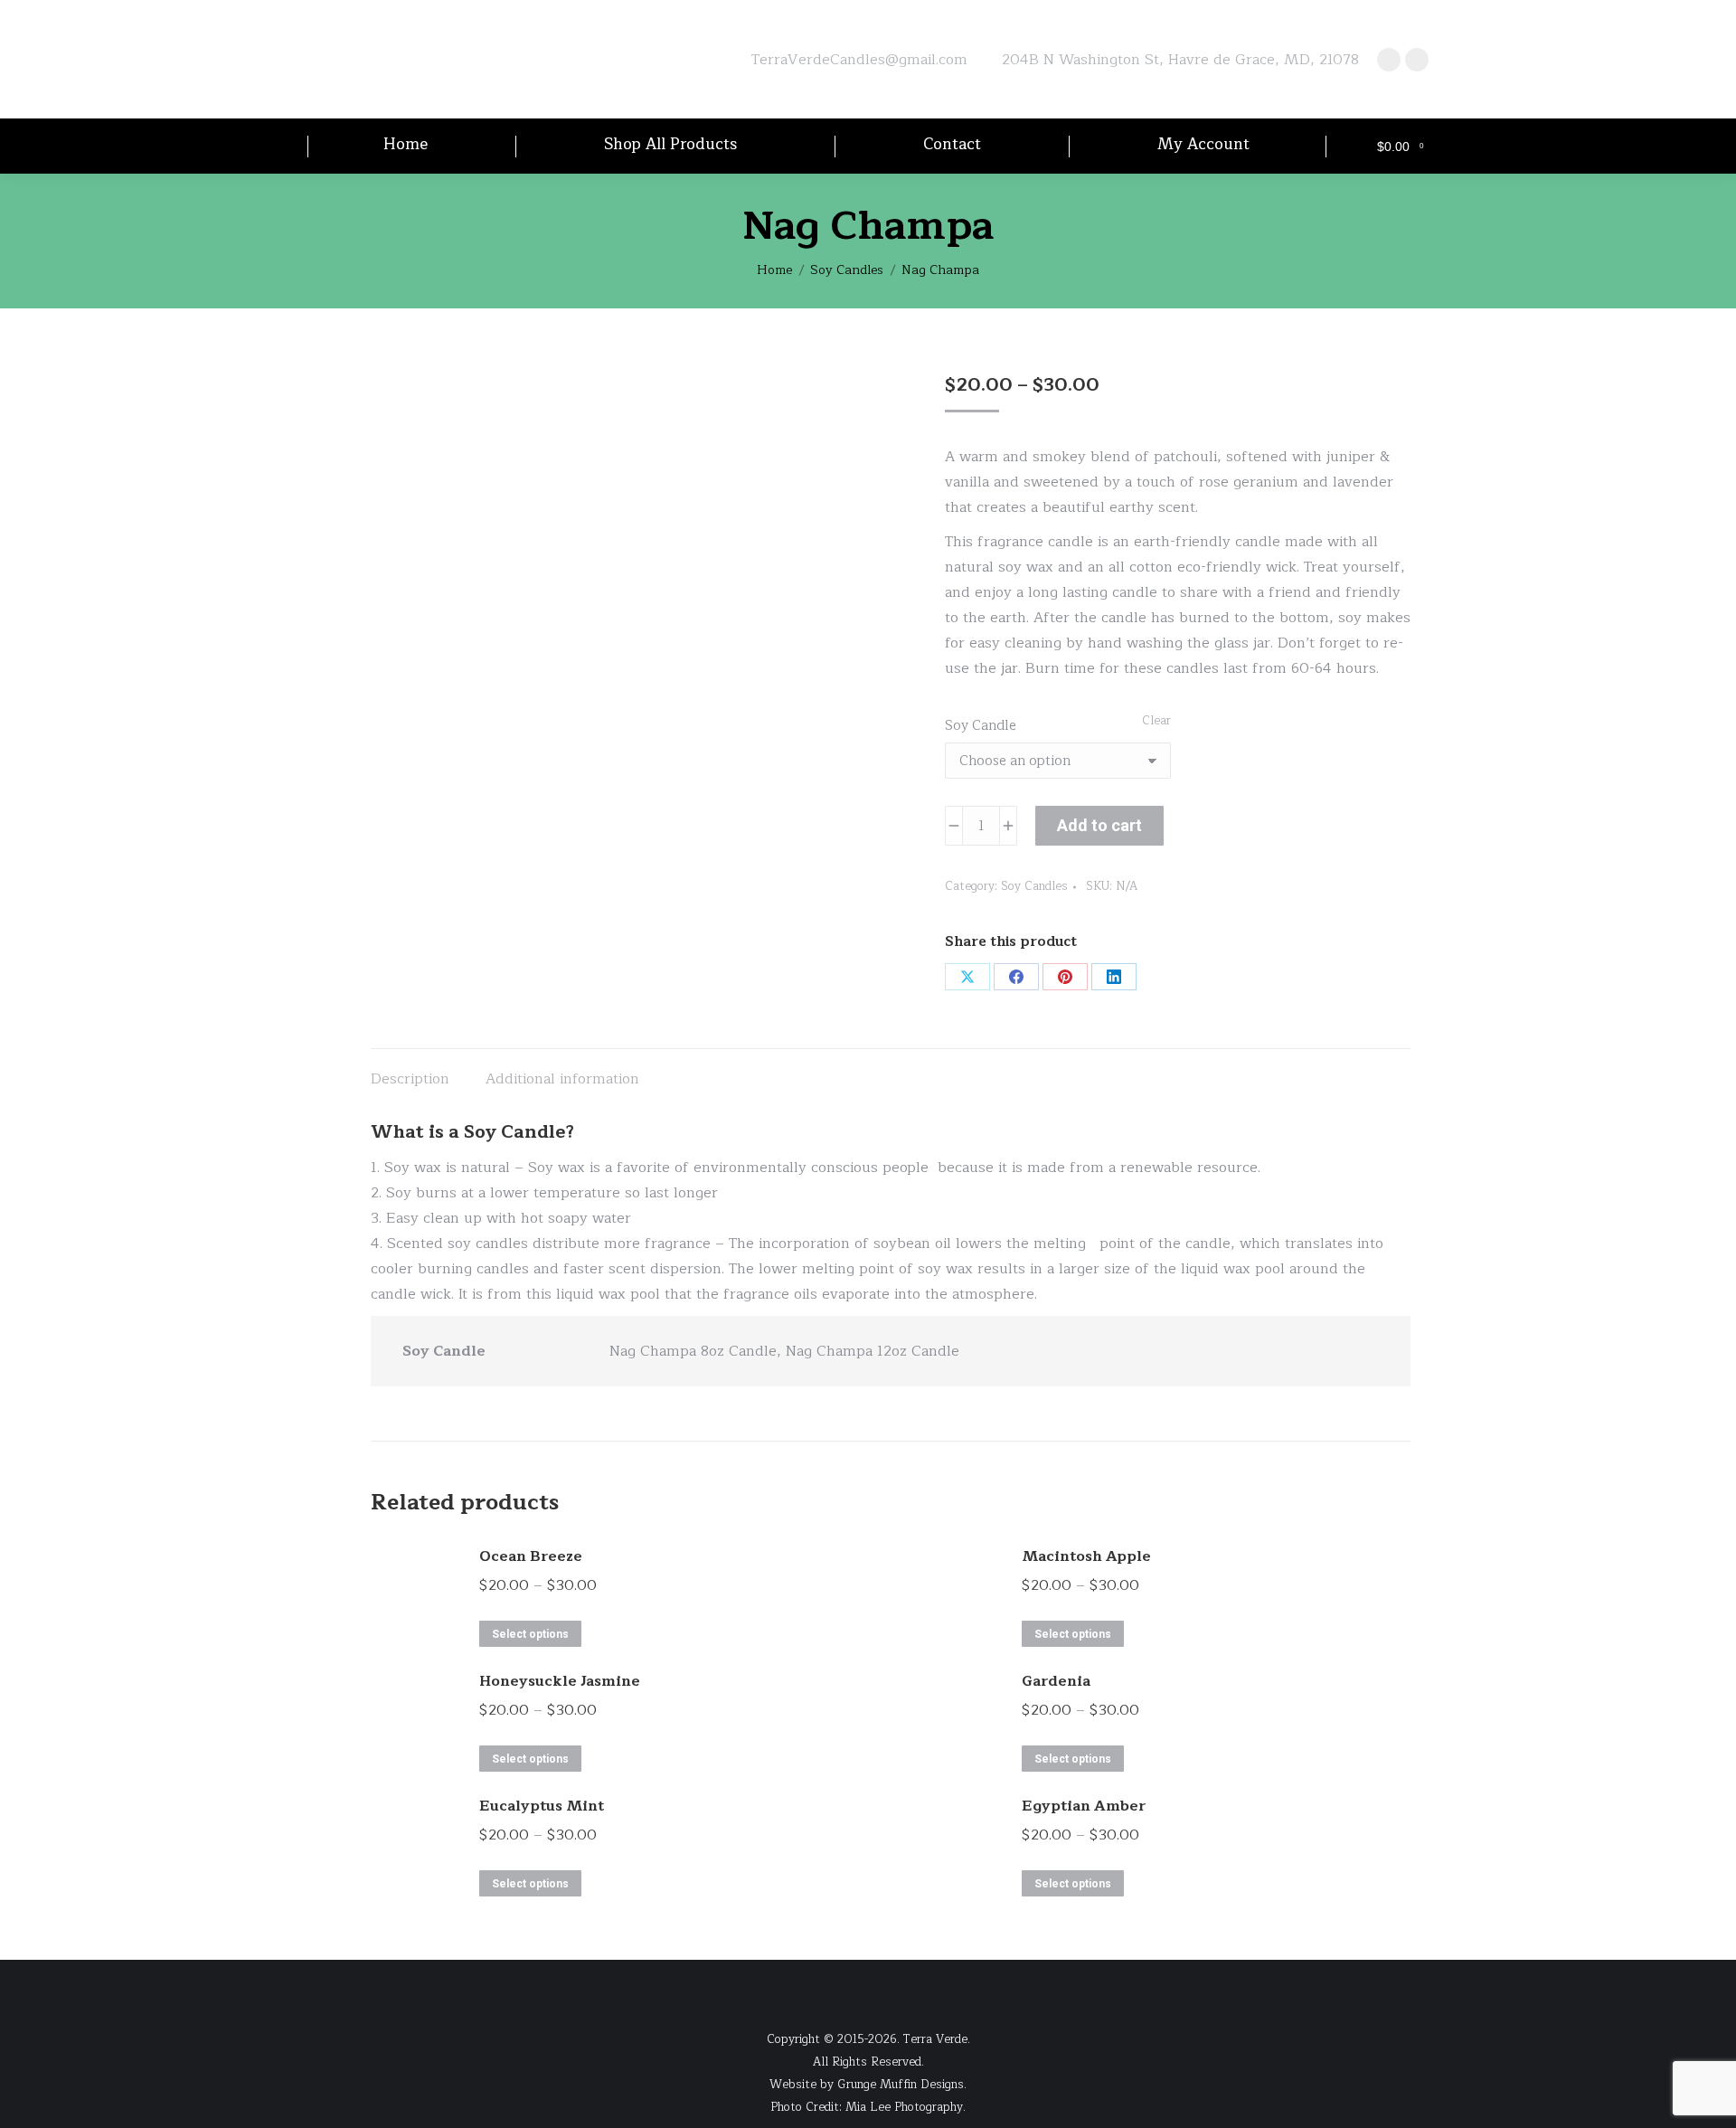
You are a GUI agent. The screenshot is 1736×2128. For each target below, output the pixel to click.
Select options (530, 1634)
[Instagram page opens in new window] (1417, 60)
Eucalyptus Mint (542, 1806)
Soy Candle (981, 726)
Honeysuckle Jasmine (560, 1681)
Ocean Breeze (531, 1556)
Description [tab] (410, 1079)
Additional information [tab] (562, 1079)
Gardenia (1056, 1681)
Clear (1156, 721)
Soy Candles (1034, 886)
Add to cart (1099, 825)
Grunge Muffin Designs (901, 2085)
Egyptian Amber (1084, 1806)
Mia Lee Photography (904, 2107)
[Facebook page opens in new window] (1389, 60)
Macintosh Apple (1086, 1556)
